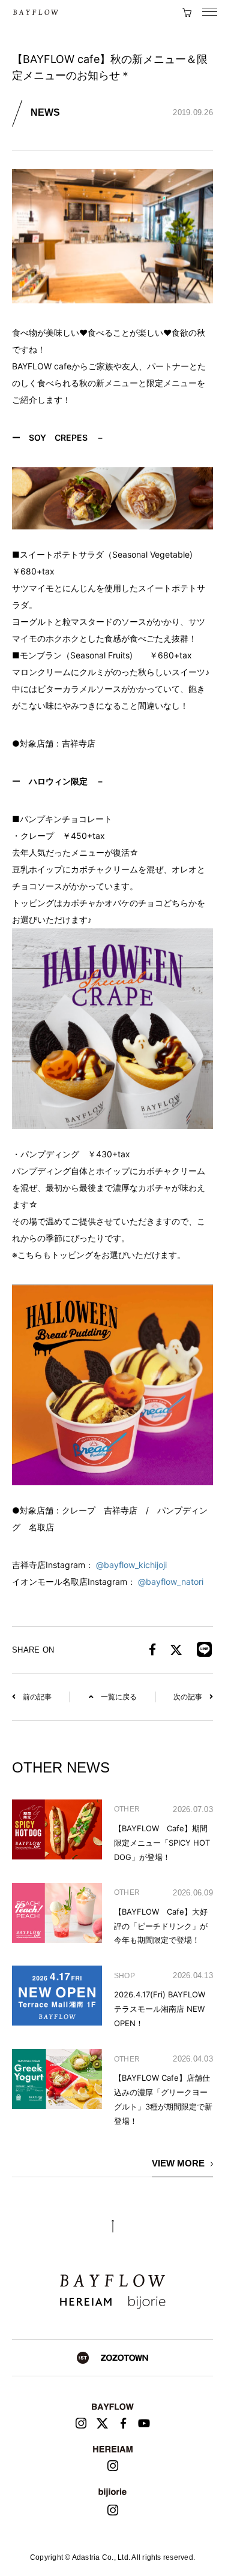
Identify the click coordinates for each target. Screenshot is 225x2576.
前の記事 (37, 1697)
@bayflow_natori (171, 1582)
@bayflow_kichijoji (131, 1565)
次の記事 (188, 1697)
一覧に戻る (119, 1697)
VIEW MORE (178, 2163)
